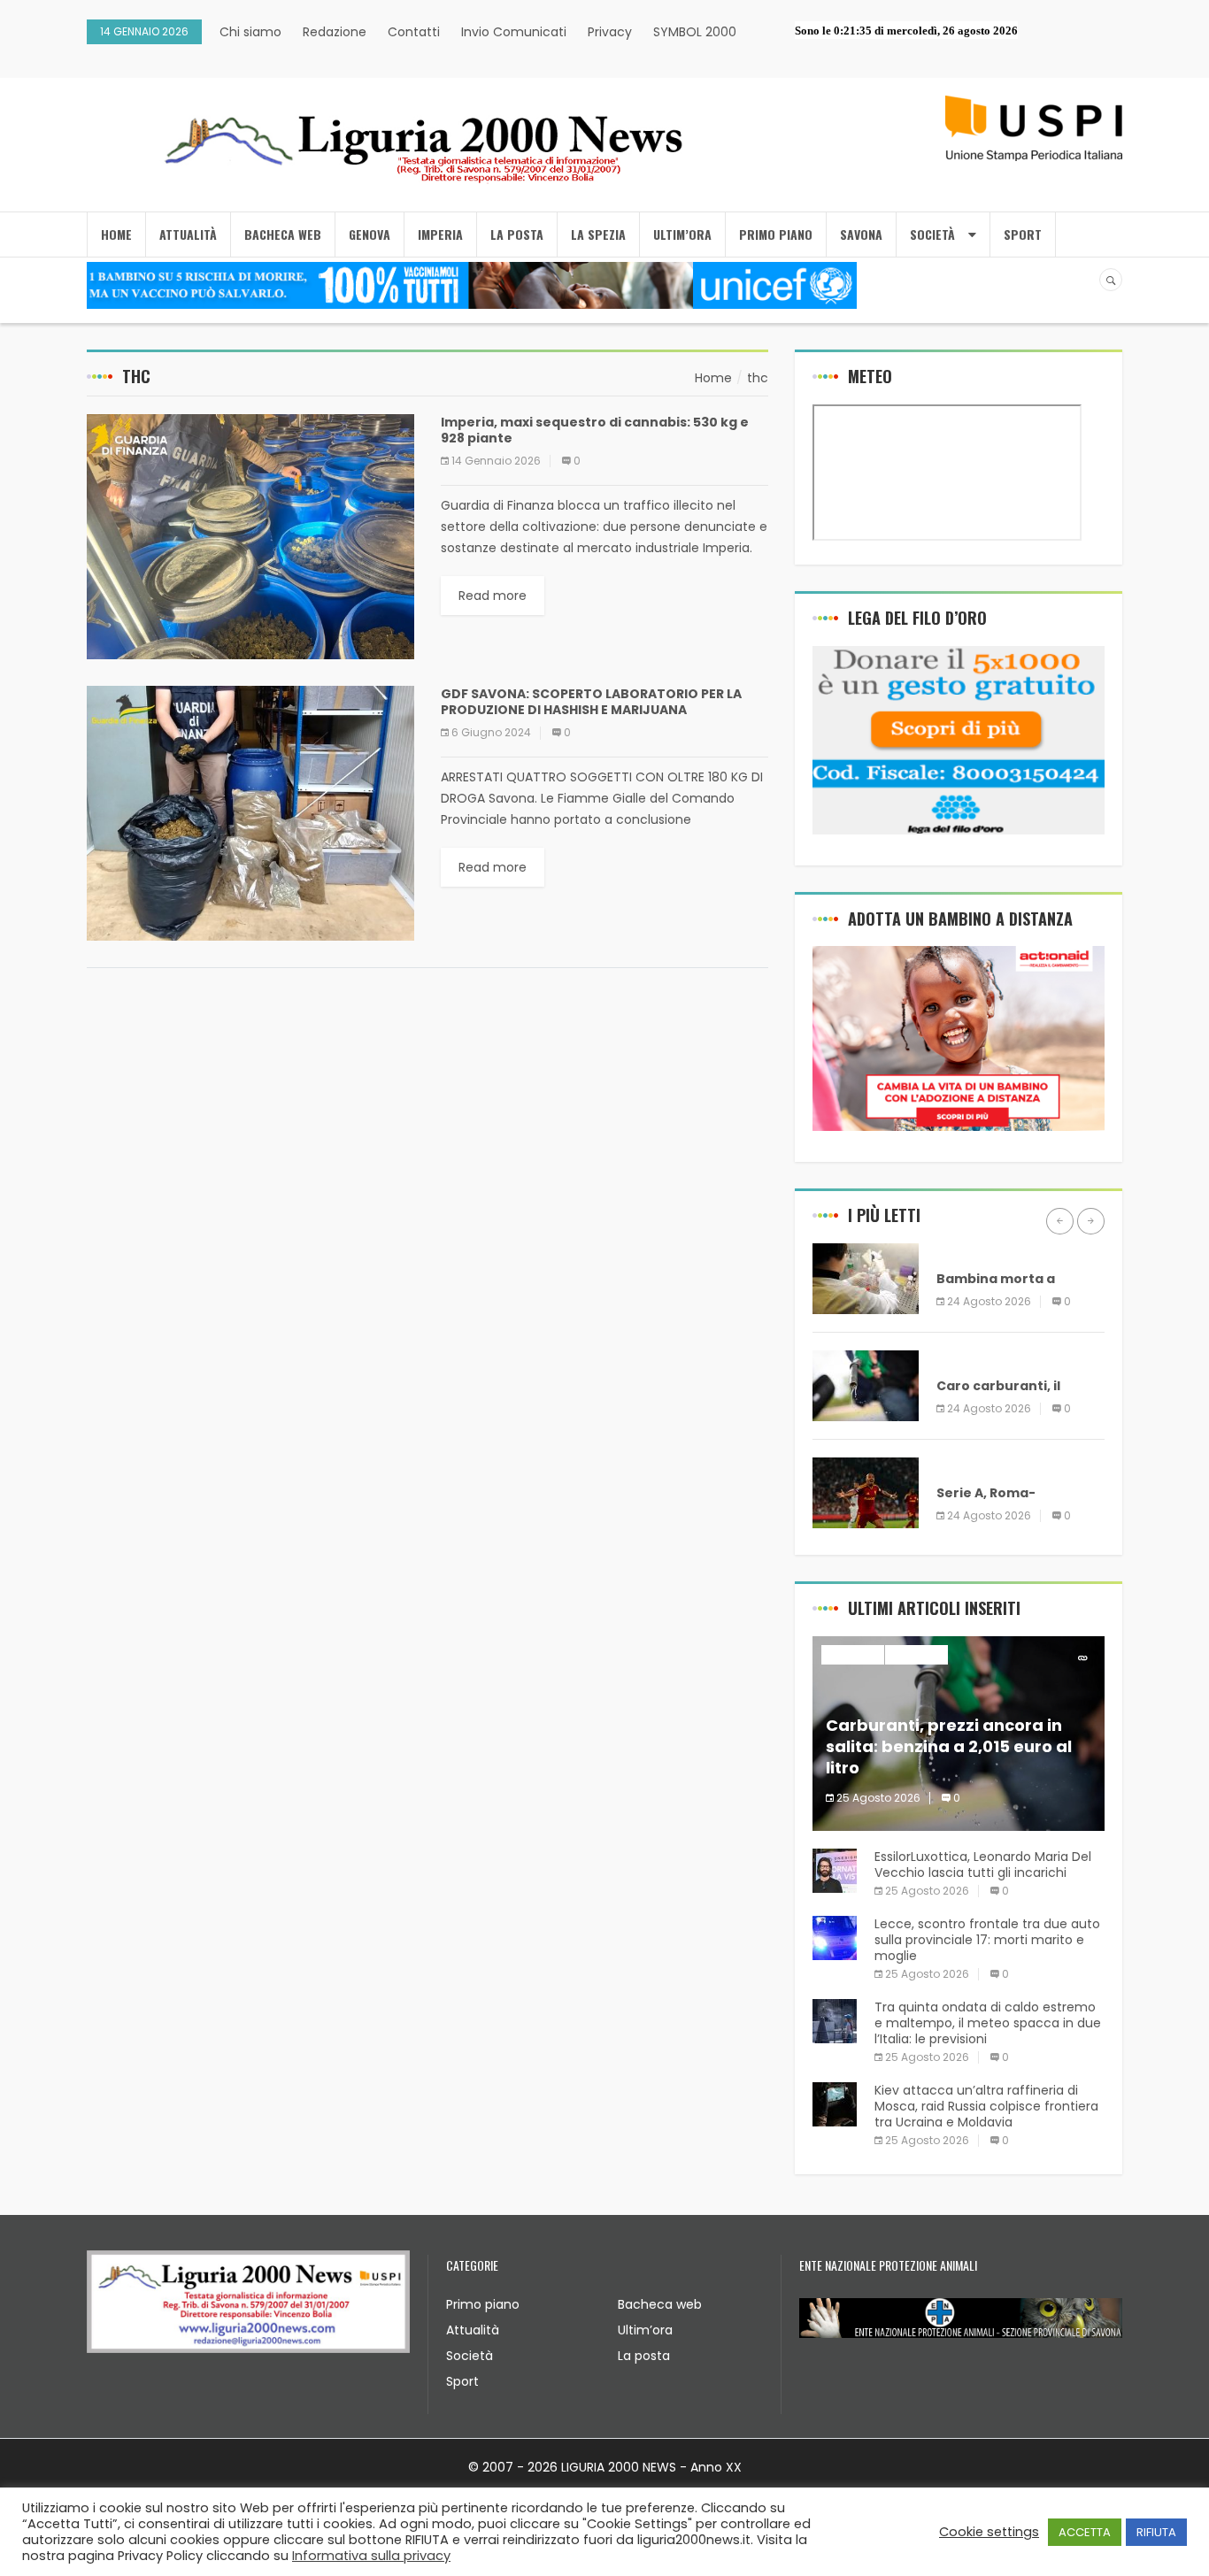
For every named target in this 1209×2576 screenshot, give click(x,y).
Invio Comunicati (514, 32)
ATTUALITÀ (188, 234)
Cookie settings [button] (989, 2532)
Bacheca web (660, 2304)
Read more (493, 596)
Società (470, 2356)
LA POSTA (517, 234)
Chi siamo (250, 32)
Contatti (414, 32)
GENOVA (370, 234)
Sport (462, 2381)
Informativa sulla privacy (371, 2556)
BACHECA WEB (283, 234)
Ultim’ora (645, 2330)
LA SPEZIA (598, 234)
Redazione (335, 32)
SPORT (1023, 234)
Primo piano (483, 2304)
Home (116, 234)
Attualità (473, 2330)
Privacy (610, 32)
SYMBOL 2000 (695, 32)
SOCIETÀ (932, 234)
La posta (644, 2356)
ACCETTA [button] (1085, 2532)
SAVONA (861, 234)
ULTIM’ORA (682, 234)
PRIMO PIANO (776, 234)
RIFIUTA (1156, 2532)
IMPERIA (440, 234)
